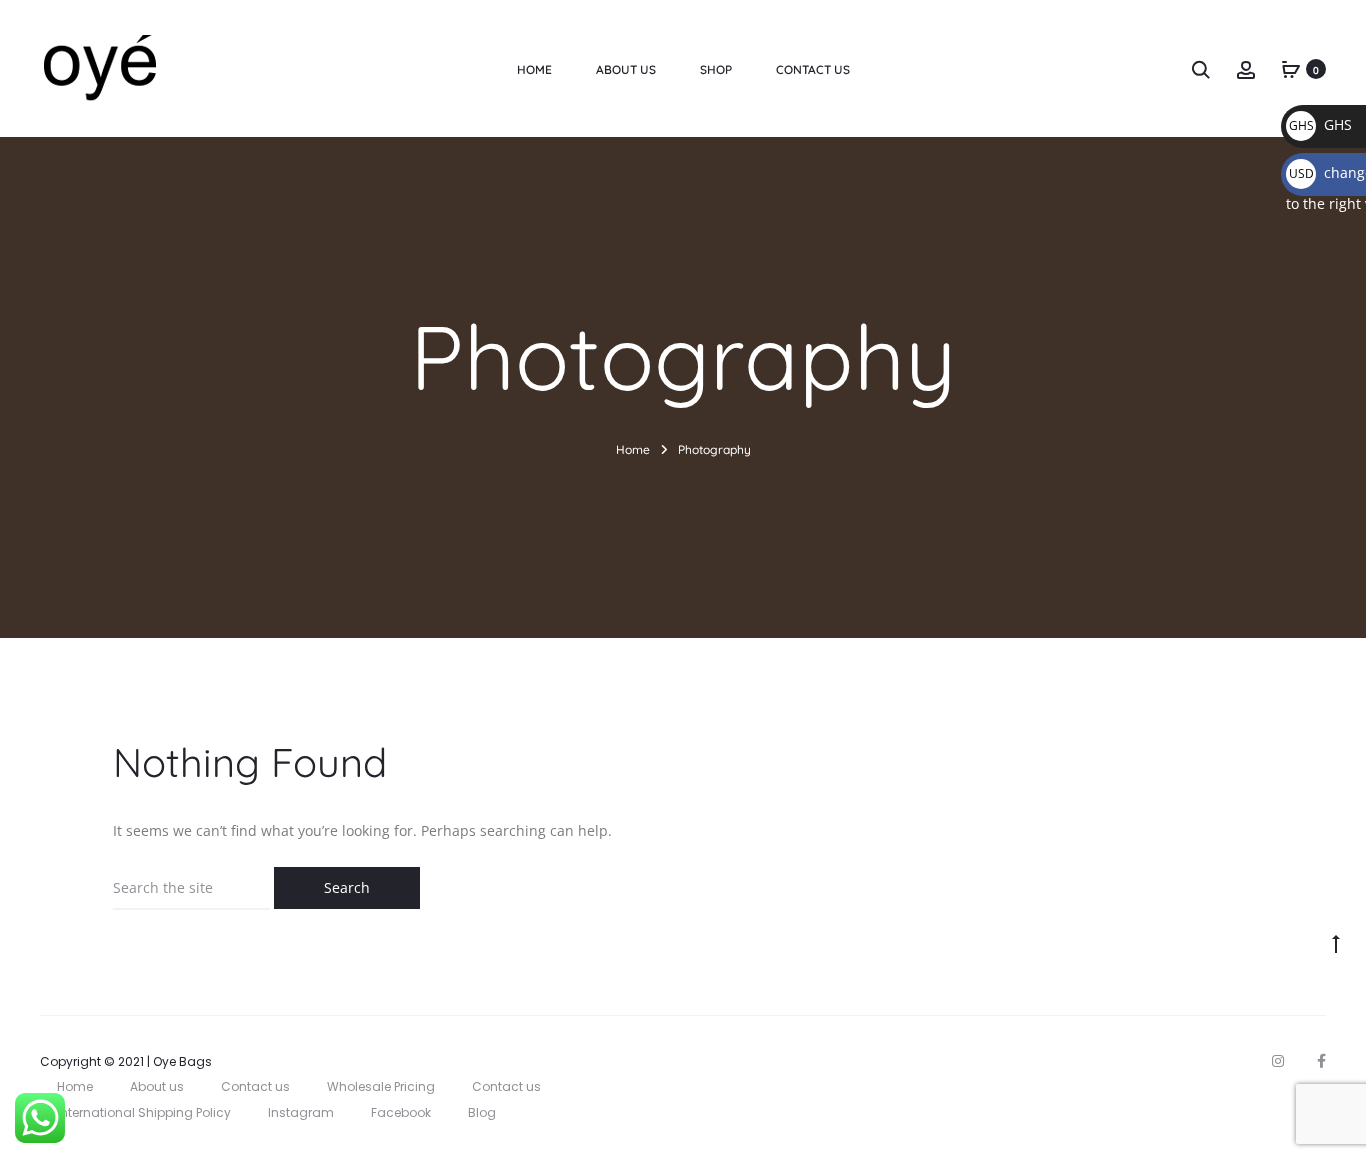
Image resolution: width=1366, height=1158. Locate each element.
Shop (716, 69)
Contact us (255, 1086)
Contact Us (813, 69)
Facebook (401, 1112)
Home (534, 69)
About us (626, 69)
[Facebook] (1321, 1061)
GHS (1320, 124)
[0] (1291, 68)
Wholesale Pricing (381, 1086)
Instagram (301, 1112)
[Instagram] (1278, 1061)
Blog (482, 1112)
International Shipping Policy (144, 1112)
